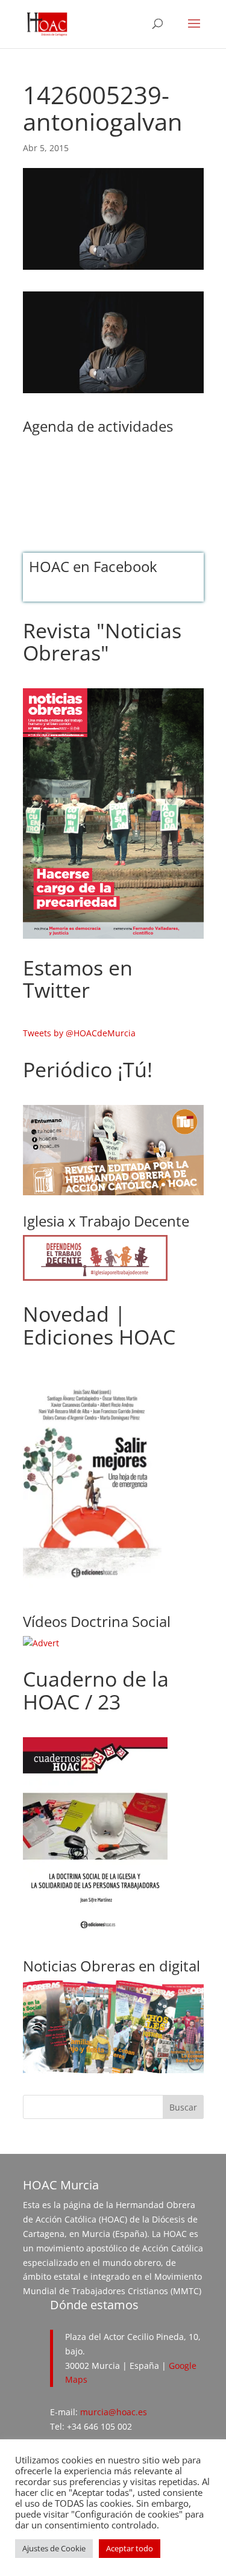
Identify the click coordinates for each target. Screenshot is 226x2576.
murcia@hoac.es (114, 2412)
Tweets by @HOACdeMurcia (79, 1033)
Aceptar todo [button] (130, 2548)
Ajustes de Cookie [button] (54, 2548)
